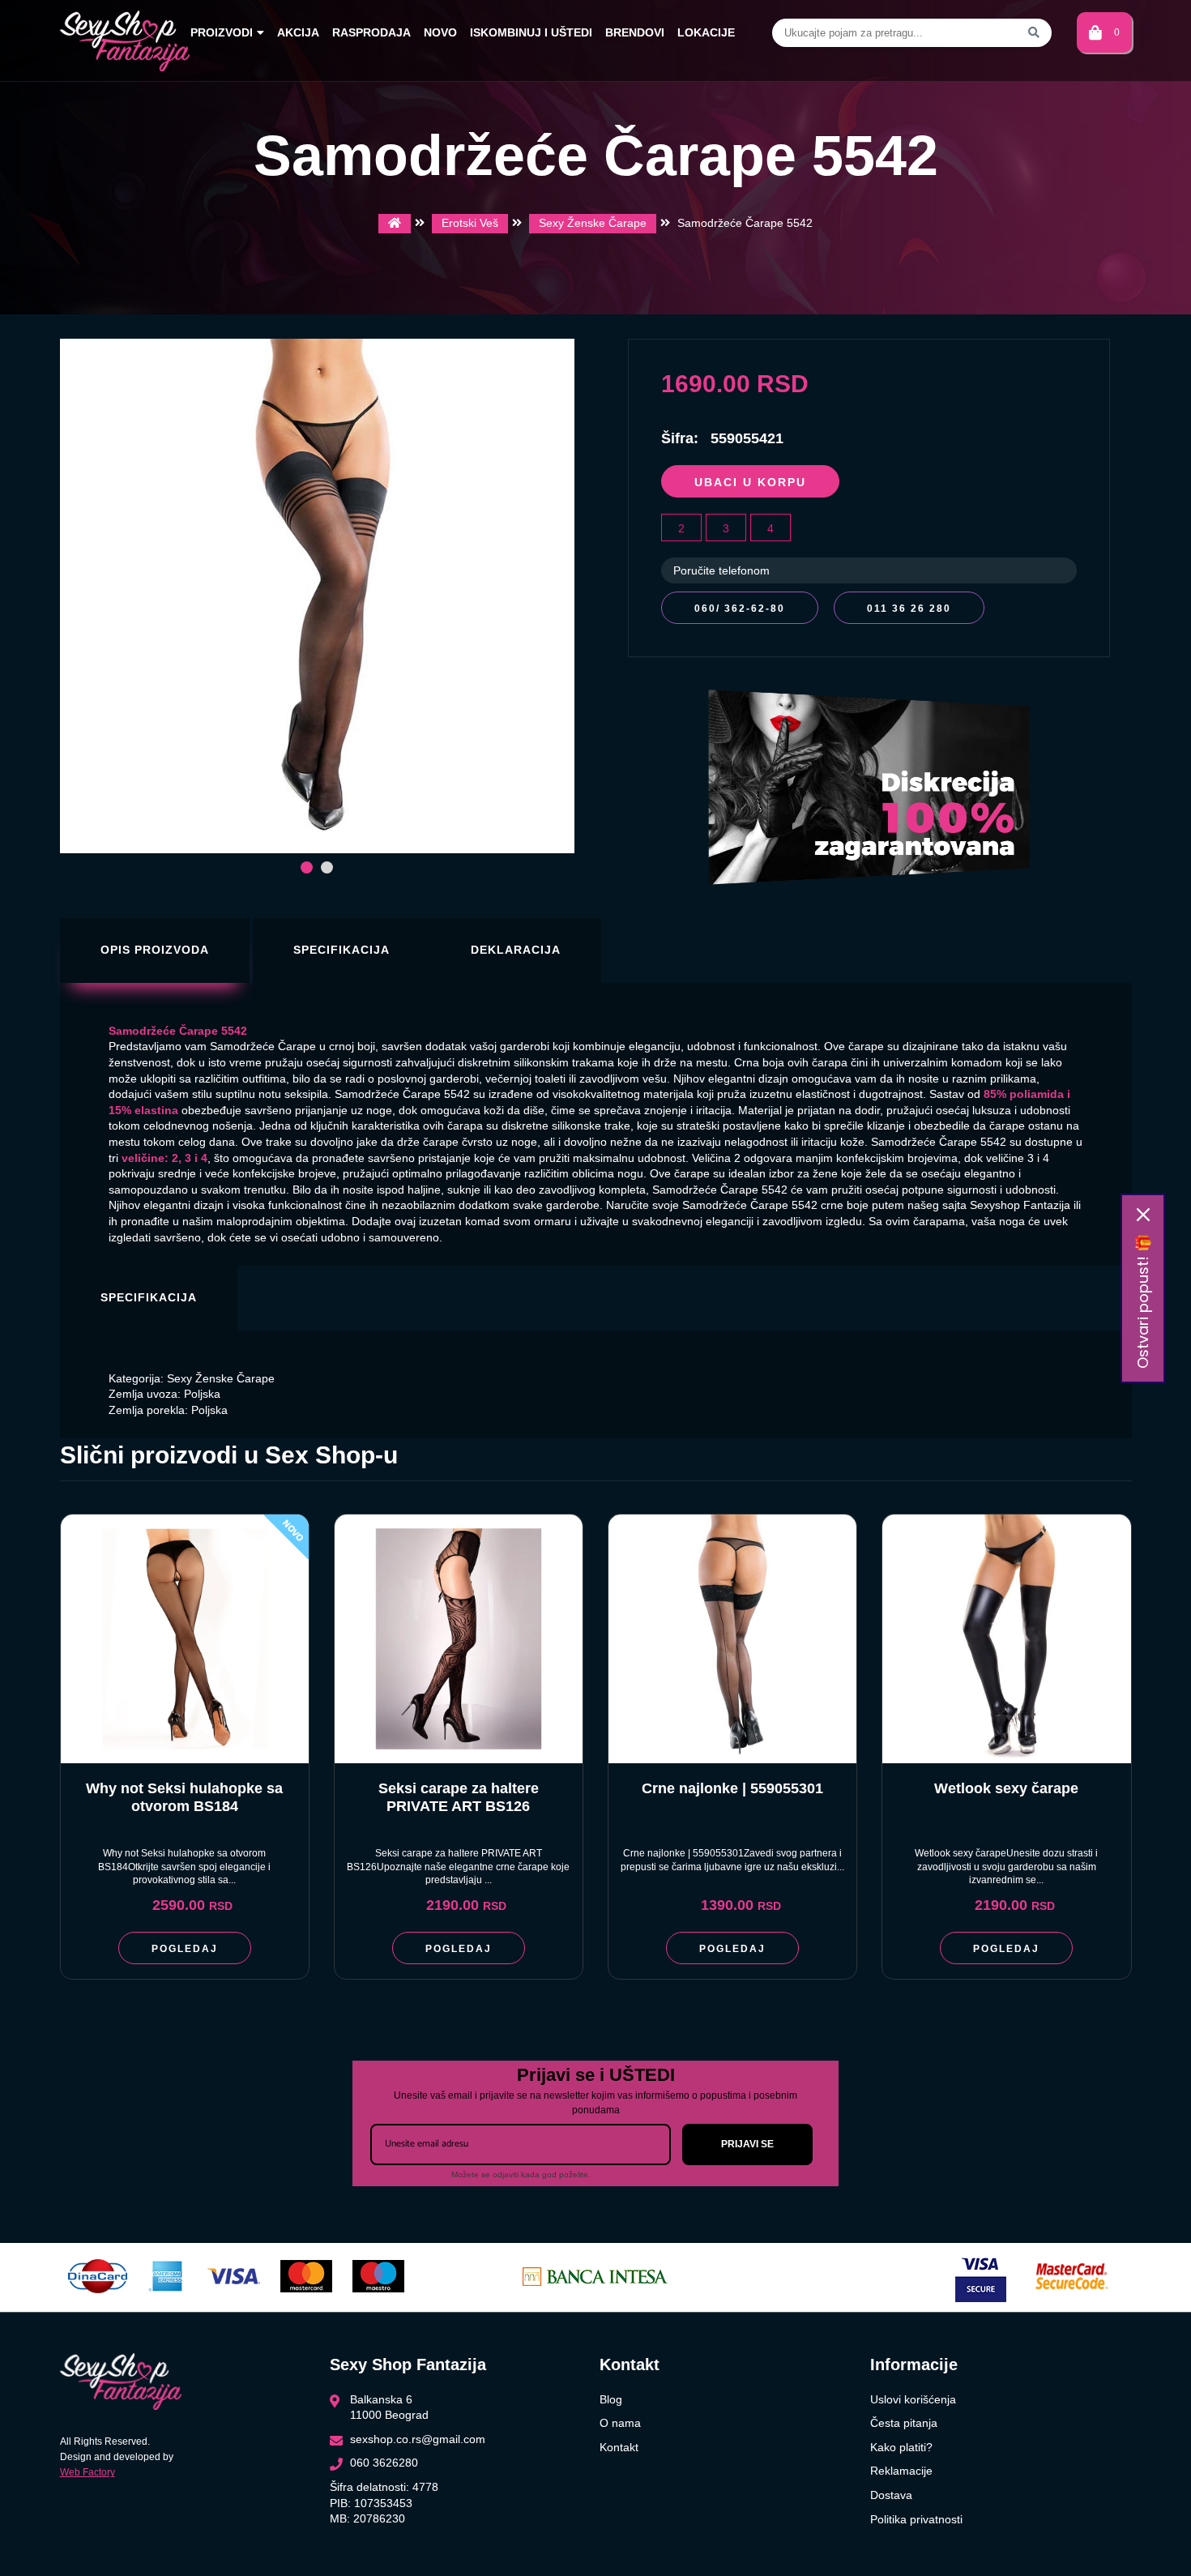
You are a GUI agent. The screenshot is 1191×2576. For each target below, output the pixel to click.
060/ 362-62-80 (740, 609)
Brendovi (635, 32)
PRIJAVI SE (747, 2144)
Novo (440, 32)
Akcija (298, 32)
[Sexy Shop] (395, 224)
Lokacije (706, 32)
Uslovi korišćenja (913, 2399)
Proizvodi (222, 32)
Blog (611, 2399)
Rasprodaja (371, 32)
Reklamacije (901, 2471)
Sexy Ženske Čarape (593, 223)
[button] (307, 867)
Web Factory (88, 2472)
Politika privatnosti (916, 2519)
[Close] (1143, 1215)
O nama (620, 2423)
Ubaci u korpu (750, 482)
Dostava (891, 2495)
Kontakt (619, 2447)
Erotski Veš (470, 223)
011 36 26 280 (909, 609)
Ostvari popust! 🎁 (1143, 1301)
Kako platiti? (901, 2447)
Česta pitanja (904, 2423)
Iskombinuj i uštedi (531, 32)
